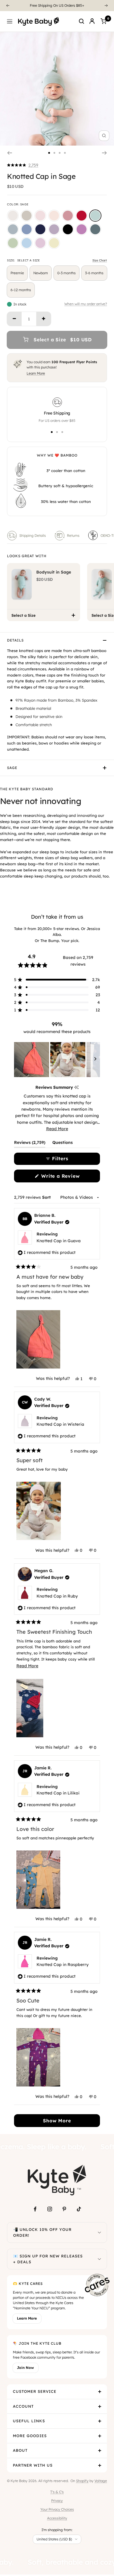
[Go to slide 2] (54, 153)
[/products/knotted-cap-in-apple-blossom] (68, 216)
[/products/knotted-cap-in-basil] (13, 243)
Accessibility (57, 2518)
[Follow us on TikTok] (79, 2209)
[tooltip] (76, 1087)
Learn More (36, 373)
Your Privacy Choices (57, 2509)
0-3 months (66, 273)
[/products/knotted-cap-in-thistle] (40, 243)
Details (15, 640)
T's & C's (57, 2492)
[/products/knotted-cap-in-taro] (54, 229)
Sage (12, 768)
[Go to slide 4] (65, 153)
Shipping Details (33, 535)
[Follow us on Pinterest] (64, 2209)
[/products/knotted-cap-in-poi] (82, 229)
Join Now (25, 2368)
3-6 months (94, 273)
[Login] (92, 21)
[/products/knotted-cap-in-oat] (27, 216)
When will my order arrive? (86, 304)
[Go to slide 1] (49, 153)
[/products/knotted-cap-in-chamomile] (54, 243)
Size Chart (100, 260)
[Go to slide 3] (60, 153)
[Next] (106, 6)
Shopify (82, 2481)
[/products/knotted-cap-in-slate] (27, 229)
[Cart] (103, 21)
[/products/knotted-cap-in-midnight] (68, 229)
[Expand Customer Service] (100, 2392)
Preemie (17, 273)
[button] (23, 165)
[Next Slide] (95, 1060)
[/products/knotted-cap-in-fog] (13, 229)
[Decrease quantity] (14, 319)
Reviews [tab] (30, 1144)
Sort (47, 1197)
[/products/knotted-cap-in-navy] (40, 229)
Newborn (41, 273)
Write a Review (70, 1178)
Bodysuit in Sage (54, 572)
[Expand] (99, 2232)
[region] (57, 1060)
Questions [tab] (63, 1144)
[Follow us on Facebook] (35, 2209)
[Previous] (8, 6)
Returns (73, 535)
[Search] (82, 21)
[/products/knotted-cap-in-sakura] (40, 216)
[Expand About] (100, 2451)
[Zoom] (104, 136)
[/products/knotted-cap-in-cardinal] (82, 216)
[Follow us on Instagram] (50, 2209)
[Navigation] (10, 21)
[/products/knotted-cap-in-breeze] (27, 243)
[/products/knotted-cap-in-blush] (54, 216)
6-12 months (21, 290)
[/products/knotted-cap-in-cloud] (13, 216)
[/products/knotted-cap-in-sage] (95, 216)
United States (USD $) (54, 2539)
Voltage (101, 2481)
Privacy (57, 2501)
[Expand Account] (100, 2407)
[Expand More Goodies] (100, 2436)
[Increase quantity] (44, 319)
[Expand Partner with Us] (100, 2465)
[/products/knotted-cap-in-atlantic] (95, 229)
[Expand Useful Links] (100, 2421)
